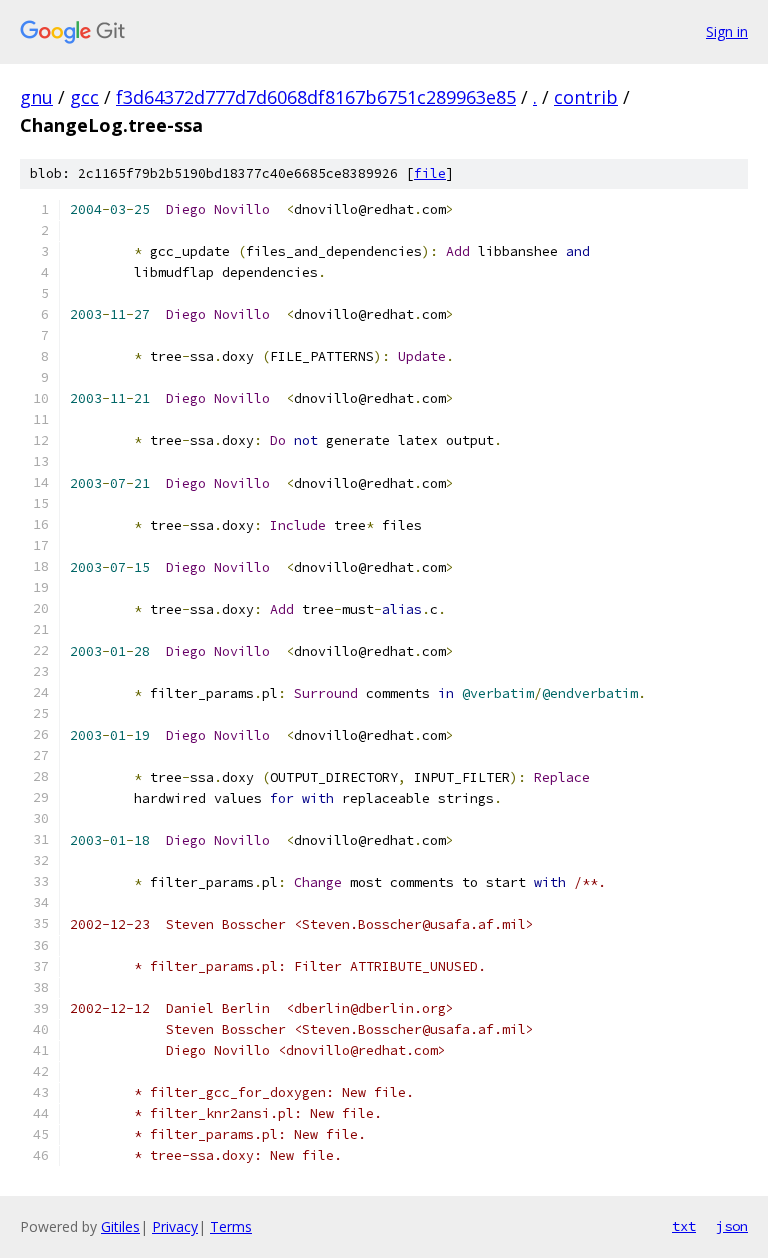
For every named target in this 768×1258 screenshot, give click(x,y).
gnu (36, 97)
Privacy (175, 1226)
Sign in (727, 31)
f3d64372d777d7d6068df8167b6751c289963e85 (316, 97)
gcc (84, 97)
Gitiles (120, 1226)
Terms (231, 1226)
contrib (586, 97)
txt (684, 1226)
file (430, 173)
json (732, 1226)
